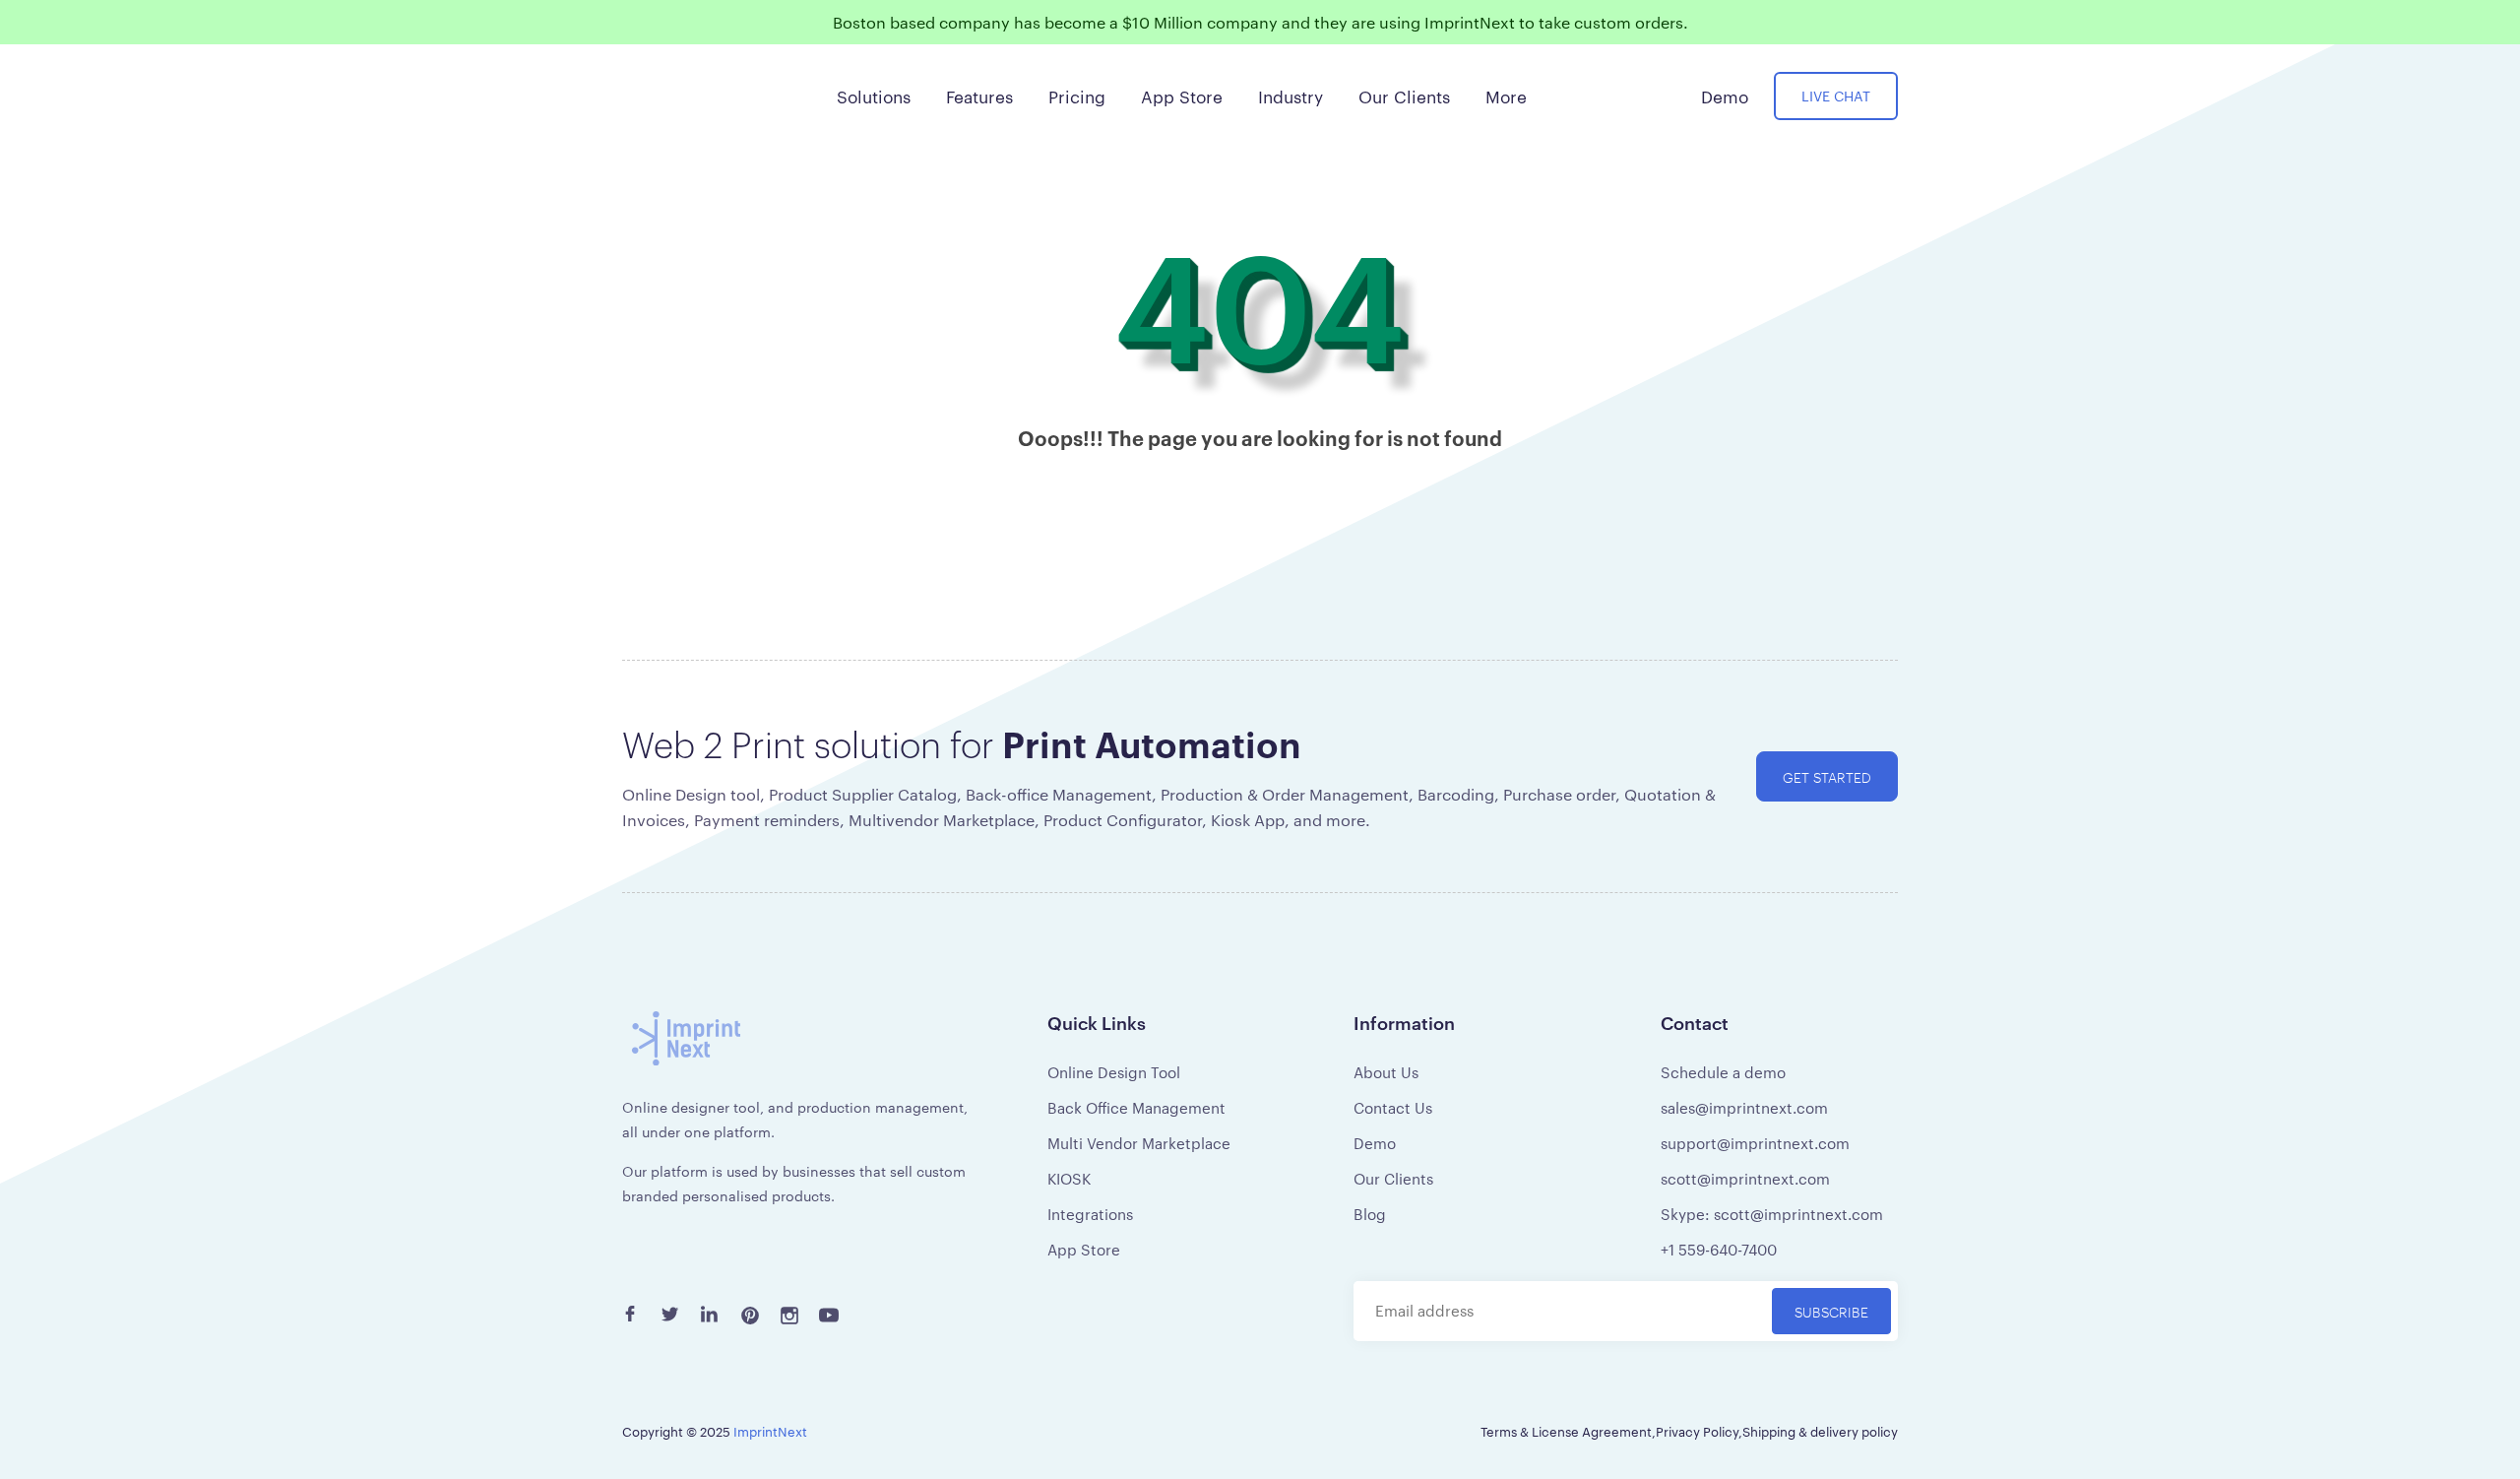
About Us (1386, 1072)
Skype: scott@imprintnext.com (1772, 1214)
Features (979, 96)
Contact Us (1393, 1107)
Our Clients (1393, 1178)
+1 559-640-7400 (1719, 1249)
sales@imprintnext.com (1744, 1107)
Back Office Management (1136, 1107)
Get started (1827, 776)
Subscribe (1831, 1311)
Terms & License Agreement (1566, 1431)
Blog (1370, 1214)
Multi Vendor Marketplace (1139, 1143)
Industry (1291, 96)
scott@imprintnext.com (1745, 1178)
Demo (1375, 1143)
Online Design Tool (1114, 1072)
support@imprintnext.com (1755, 1143)
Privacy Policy (1697, 1431)
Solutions (874, 96)
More (1506, 96)
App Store (1084, 1249)
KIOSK (1069, 1178)
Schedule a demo (1723, 1072)
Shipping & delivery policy (1820, 1431)
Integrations (1090, 1214)
